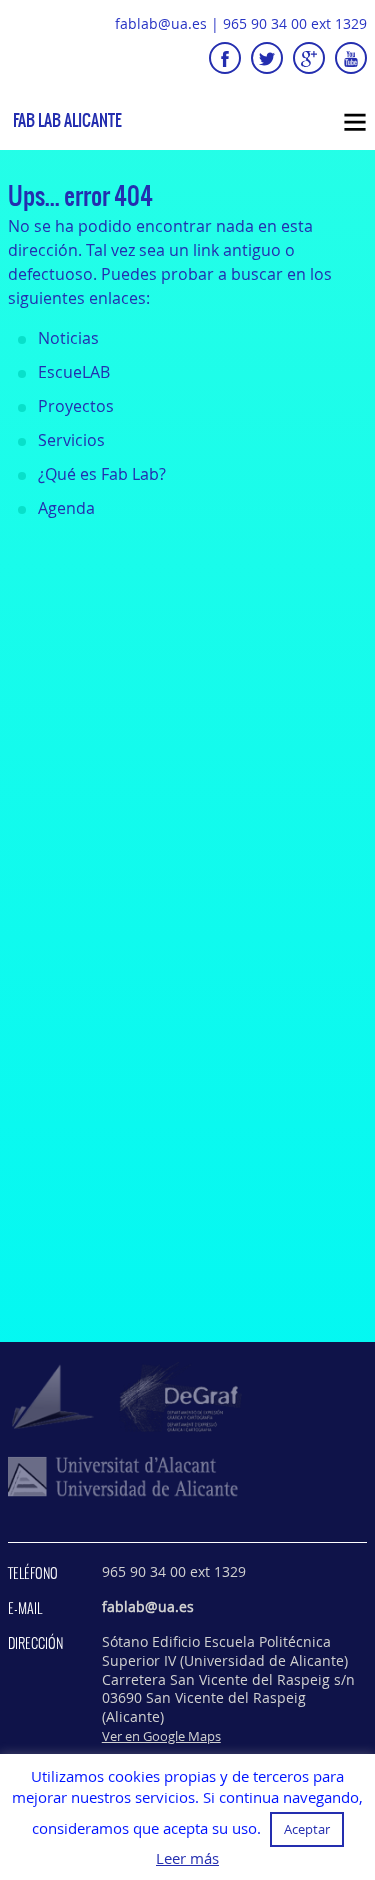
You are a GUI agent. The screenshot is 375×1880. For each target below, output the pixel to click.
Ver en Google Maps (161, 1736)
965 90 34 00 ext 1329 (295, 23)
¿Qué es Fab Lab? (102, 474)
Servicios (71, 440)
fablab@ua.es (161, 23)
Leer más (187, 1858)
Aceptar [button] (307, 1829)
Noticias (68, 338)
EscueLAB (74, 372)
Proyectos (76, 406)
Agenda (66, 508)
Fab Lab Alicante (67, 120)
